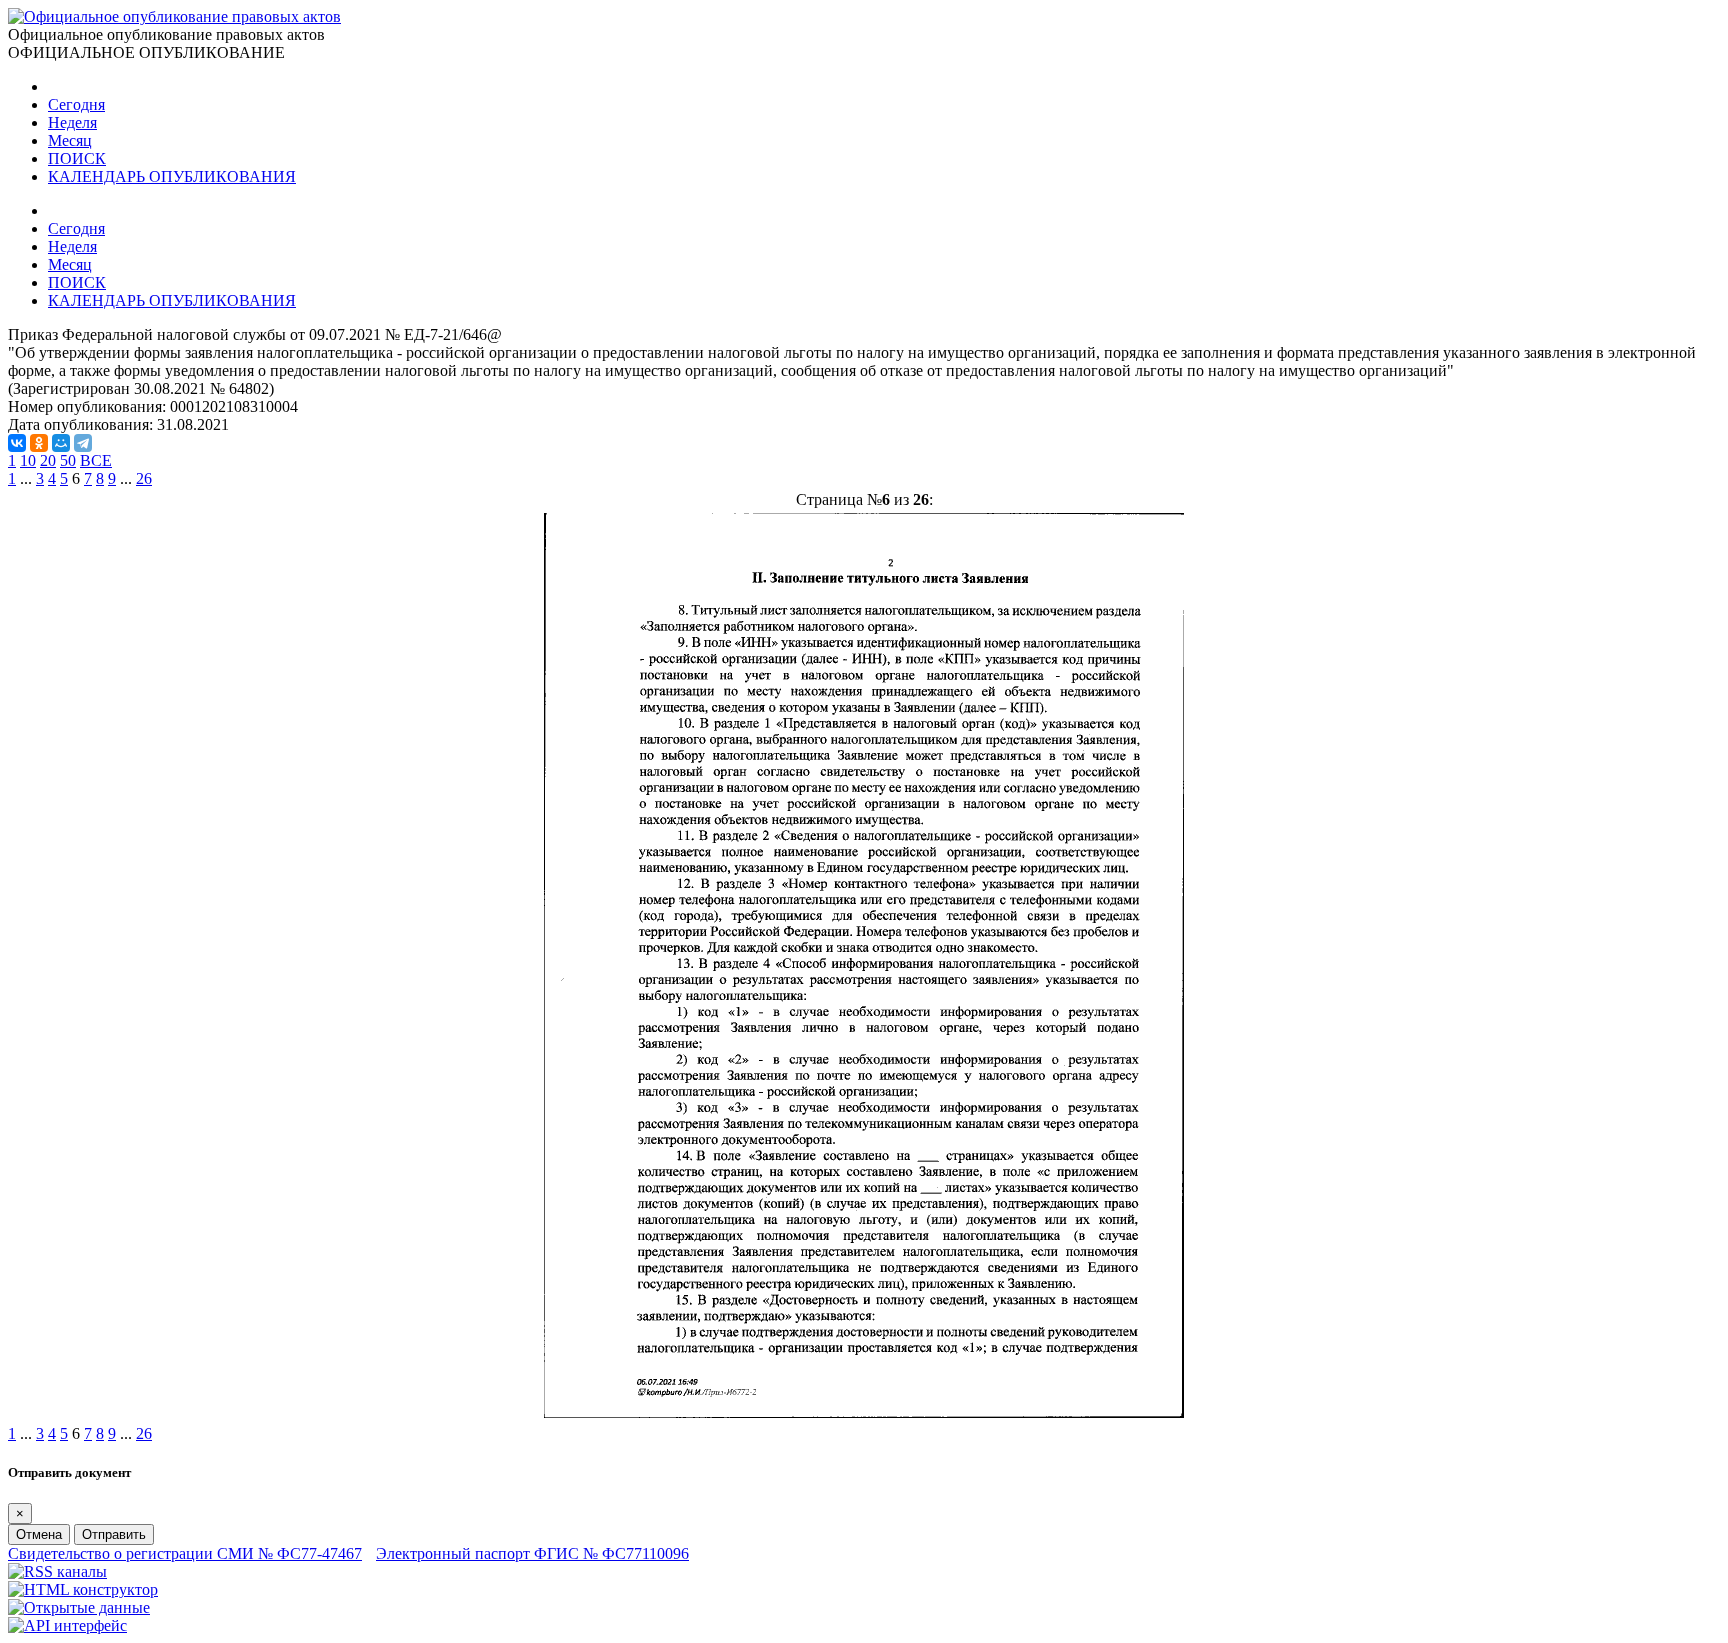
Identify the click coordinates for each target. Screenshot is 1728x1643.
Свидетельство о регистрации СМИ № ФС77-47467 (185, 1553)
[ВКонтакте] (17, 443)
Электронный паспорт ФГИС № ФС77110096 (532, 1553)
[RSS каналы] (57, 1571)
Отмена (39, 1534)
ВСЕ (96, 460)
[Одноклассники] (39, 443)
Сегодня (76, 104)
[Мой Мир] (61, 443)
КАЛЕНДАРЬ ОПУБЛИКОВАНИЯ (172, 176)
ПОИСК (77, 158)
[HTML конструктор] (83, 1589)
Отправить (114, 1534)
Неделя (72, 122)
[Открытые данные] (79, 1607)
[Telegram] (83, 443)
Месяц (70, 140)
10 (28, 460)
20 (48, 460)
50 (68, 460)
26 (144, 478)
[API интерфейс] (67, 1625)
